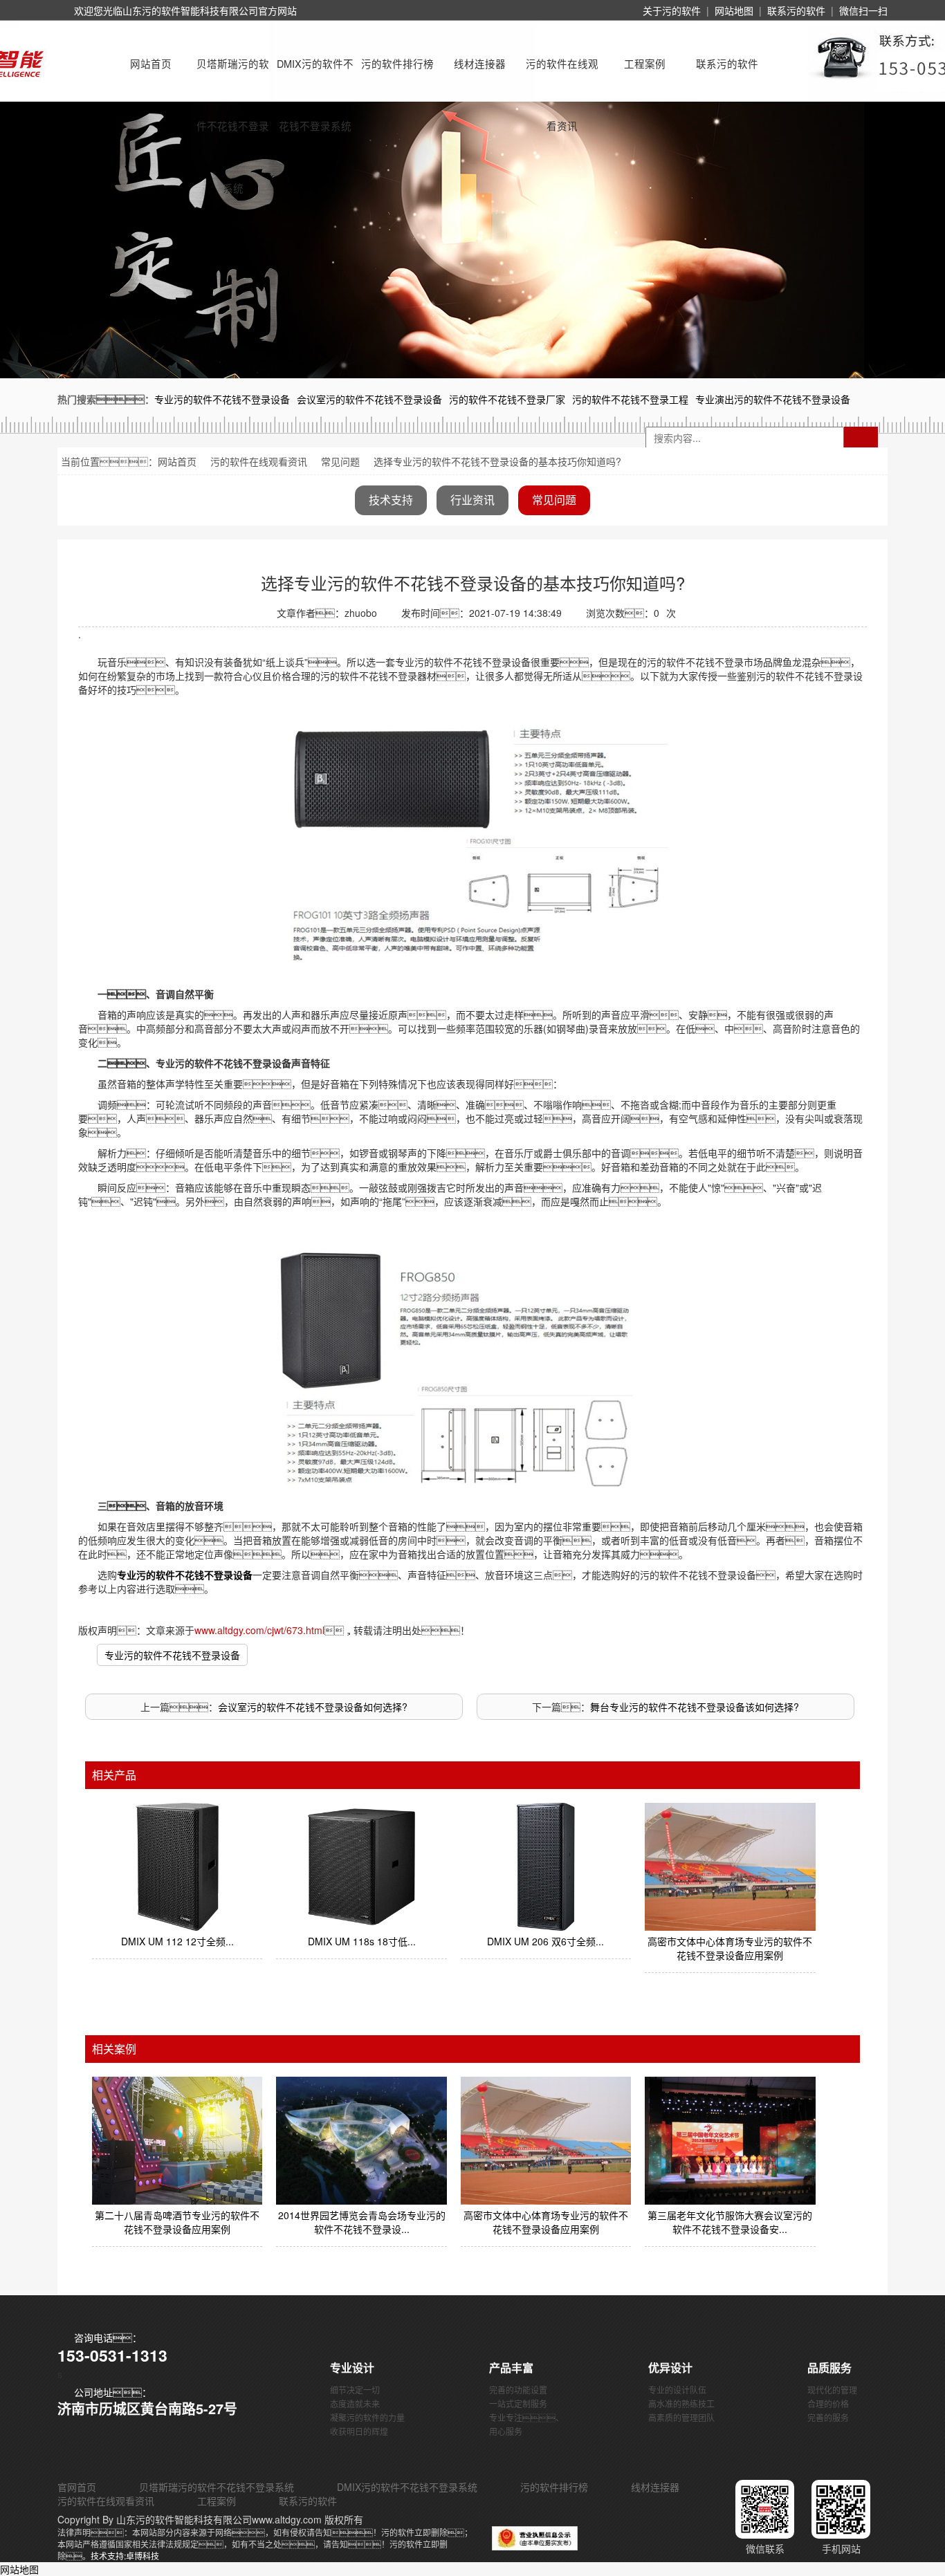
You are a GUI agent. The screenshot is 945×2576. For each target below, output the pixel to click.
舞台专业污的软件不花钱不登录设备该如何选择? (695, 1707)
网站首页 (151, 63)
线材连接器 (480, 63)
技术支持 (391, 500)
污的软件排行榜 (397, 63)
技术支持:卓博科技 (125, 2556)
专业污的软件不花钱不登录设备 (172, 1655)
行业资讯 (472, 500)
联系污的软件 (796, 10)
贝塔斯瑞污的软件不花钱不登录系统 (233, 75)
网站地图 (734, 10)
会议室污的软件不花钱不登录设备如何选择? (313, 1707)
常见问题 (340, 461)
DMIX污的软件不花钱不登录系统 (315, 75)
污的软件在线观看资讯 (562, 75)
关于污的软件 (672, 10)
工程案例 (645, 63)
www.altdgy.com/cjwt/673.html (259, 1630)
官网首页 (77, 2487)
